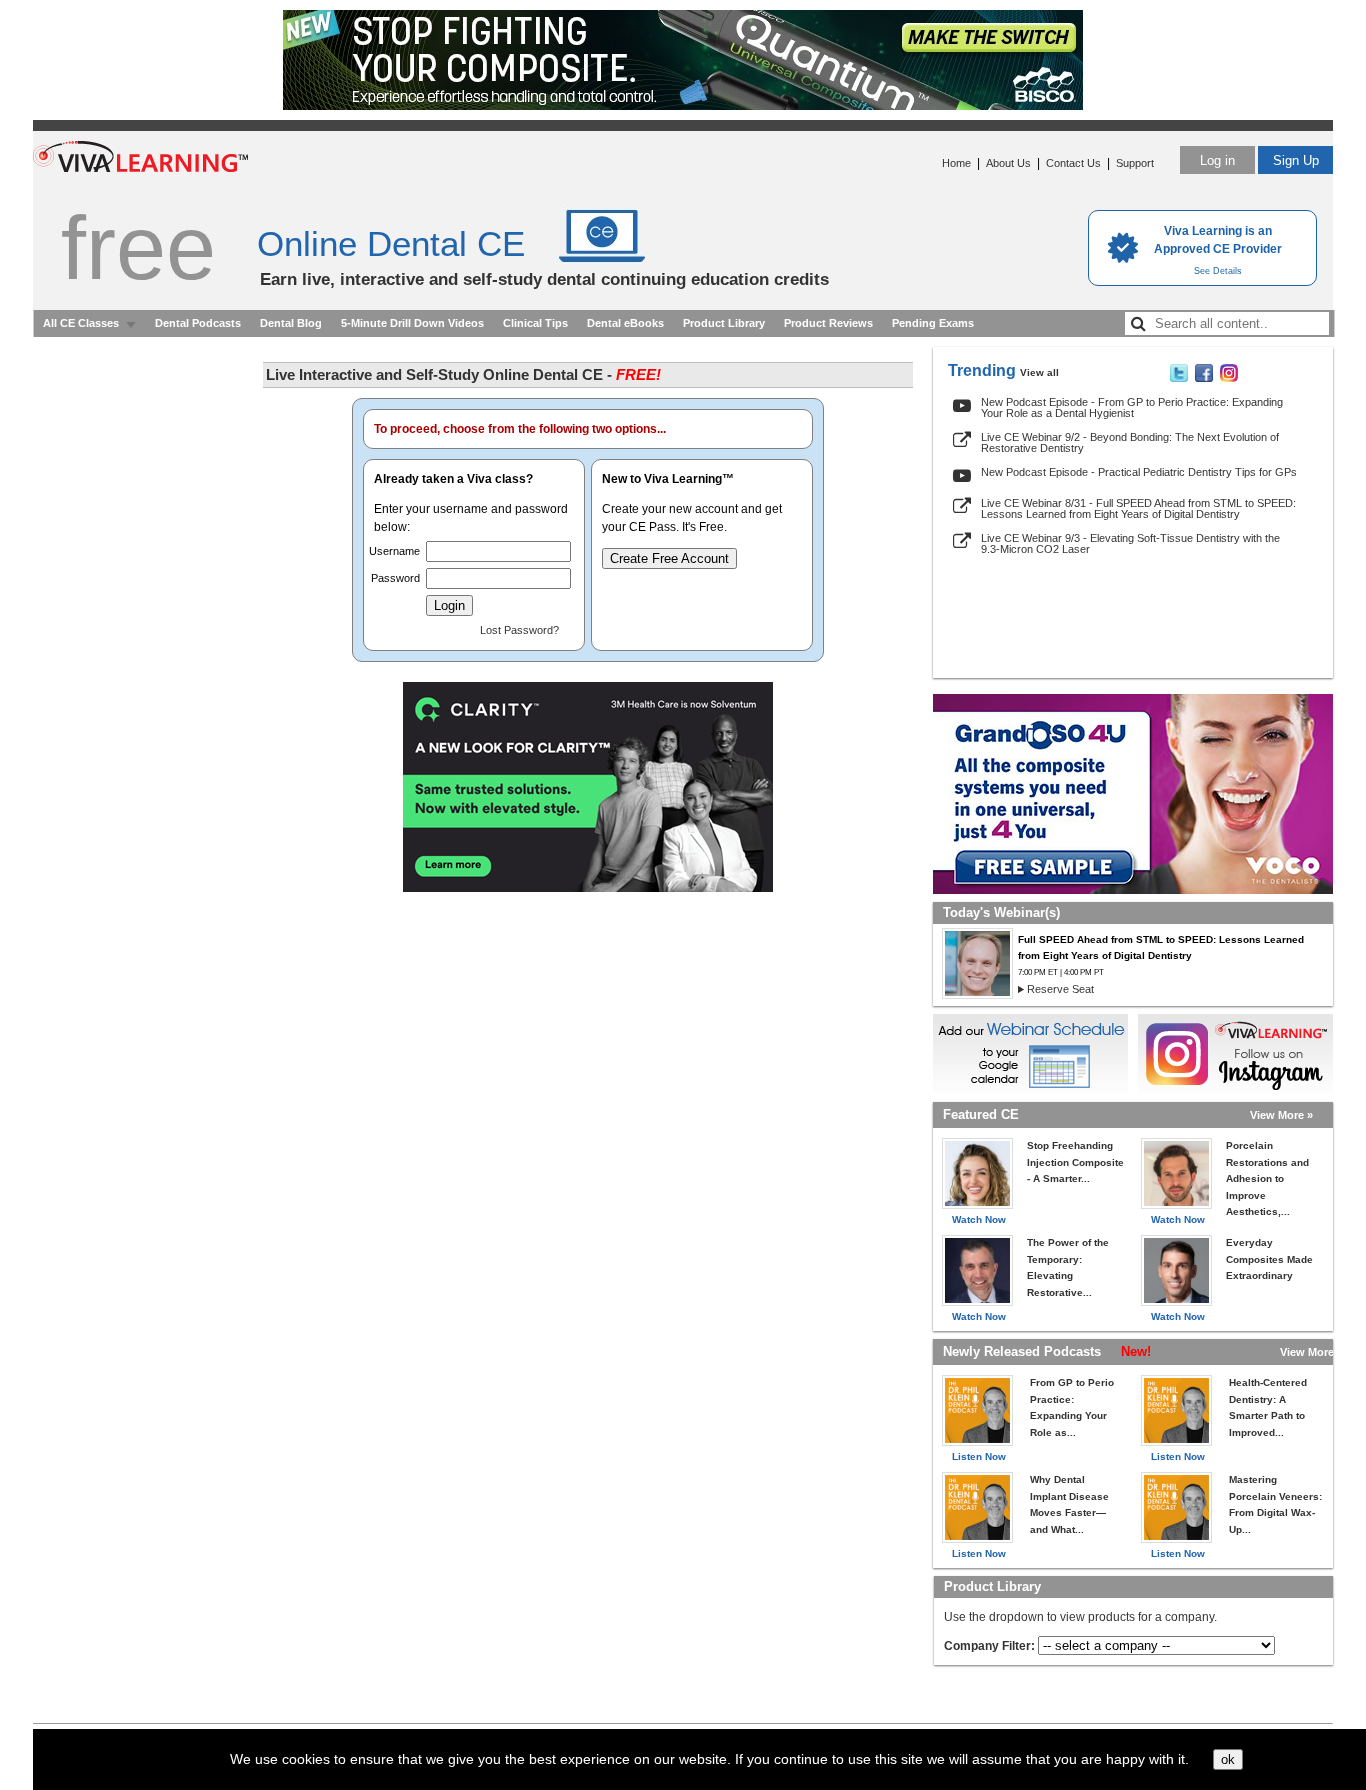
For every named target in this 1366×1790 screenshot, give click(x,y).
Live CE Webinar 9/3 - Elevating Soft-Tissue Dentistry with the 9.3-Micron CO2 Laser (1130, 543)
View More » (1281, 1115)
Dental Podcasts (198, 323)
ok (1228, 1759)
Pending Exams (933, 323)
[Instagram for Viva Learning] (1235, 1054)
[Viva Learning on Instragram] (1229, 378)
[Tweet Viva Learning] (1179, 378)
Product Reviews (828, 323)
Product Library (724, 323)
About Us (1008, 163)
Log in (1217, 160)
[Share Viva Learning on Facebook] (1204, 378)
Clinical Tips (535, 323)
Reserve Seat (1060, 989)
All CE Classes (81, 323)
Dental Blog (291, 323)
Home (956, 163)
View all (1039, 372)
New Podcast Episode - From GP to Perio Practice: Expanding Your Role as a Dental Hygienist (1132, 407)
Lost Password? (519, 630)
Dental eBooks (625, 323)
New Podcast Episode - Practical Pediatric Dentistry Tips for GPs (1139, 472)
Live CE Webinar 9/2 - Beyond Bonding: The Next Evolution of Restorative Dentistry (1130, 442)
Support (1135, 163)
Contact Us (1073, 163)
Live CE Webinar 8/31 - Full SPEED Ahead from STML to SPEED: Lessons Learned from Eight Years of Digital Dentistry (1138, 508)
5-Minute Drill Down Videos (412, 323)
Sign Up (1296, 160)
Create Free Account (669, 558)
